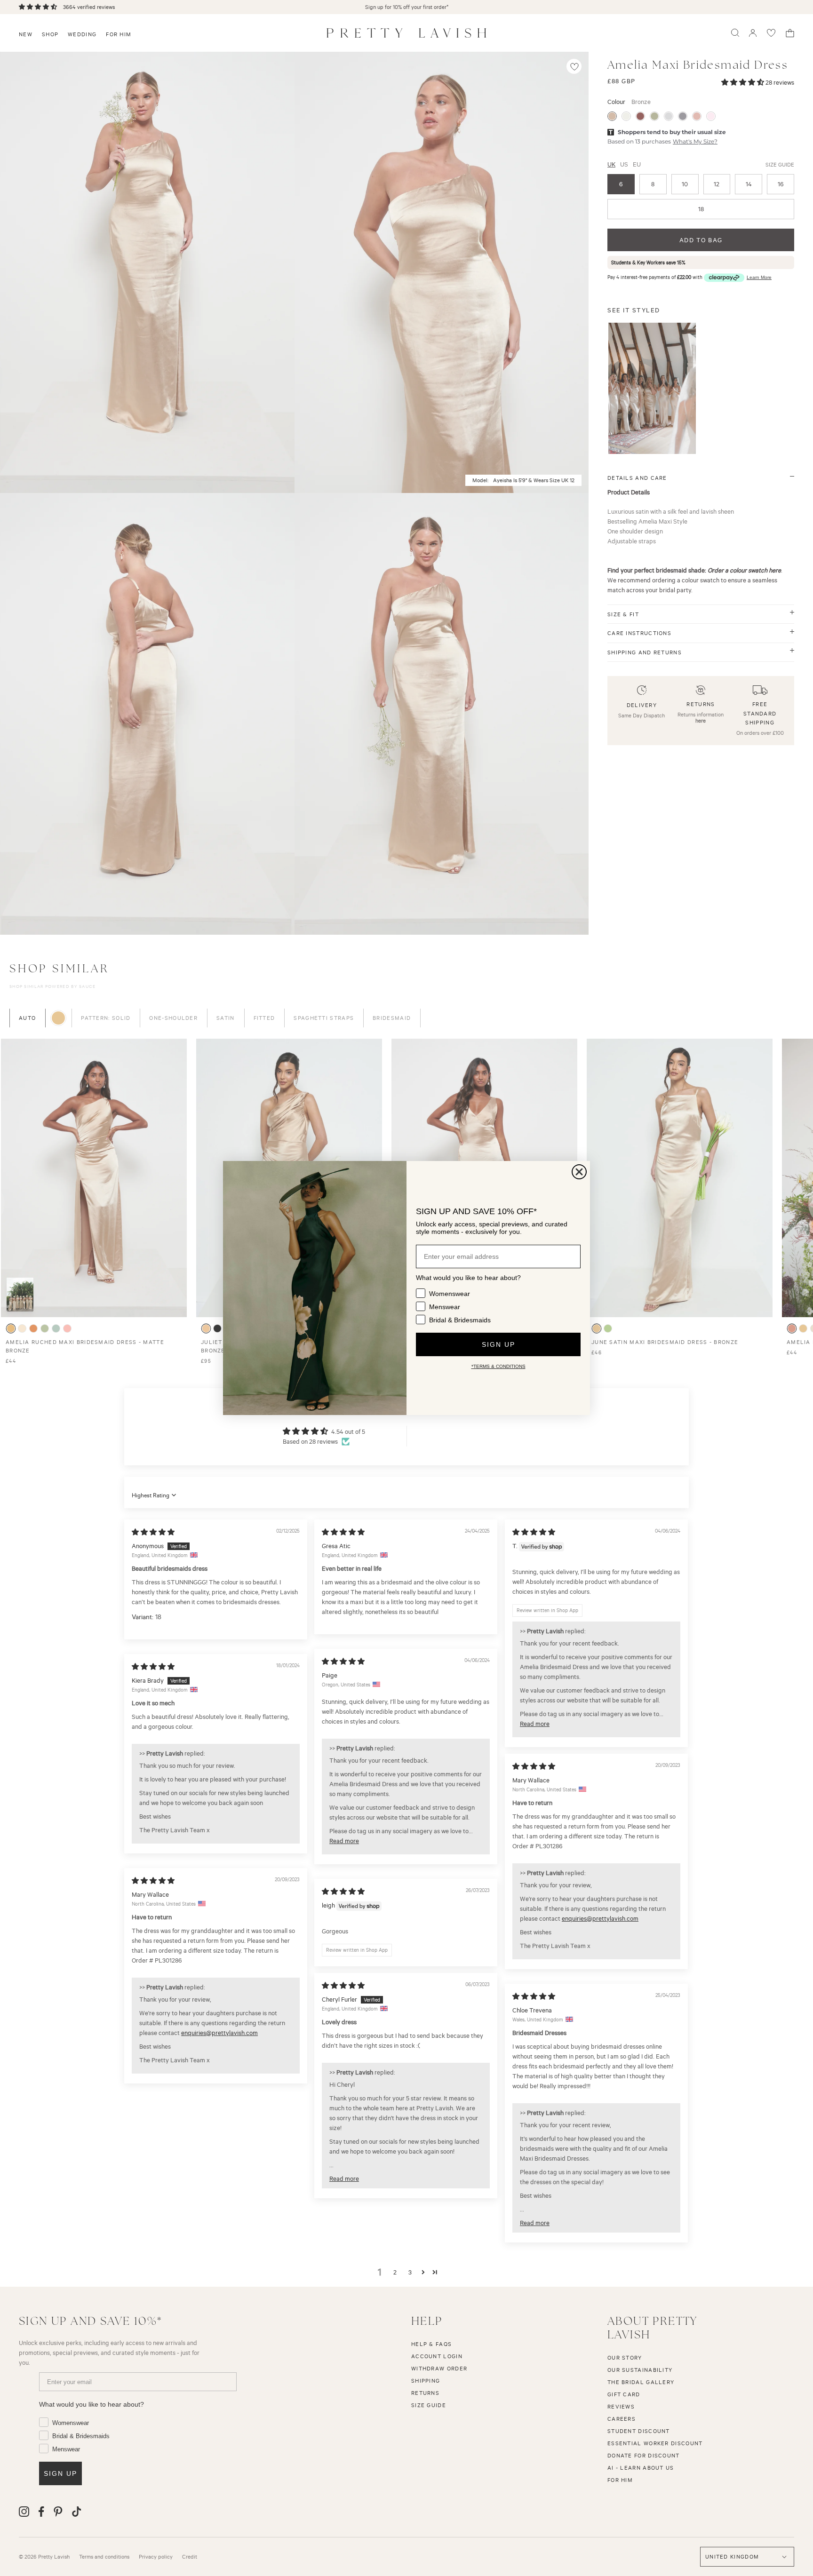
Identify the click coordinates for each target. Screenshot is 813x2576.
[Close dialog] (579, 1172)
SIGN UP (498, 1344)
